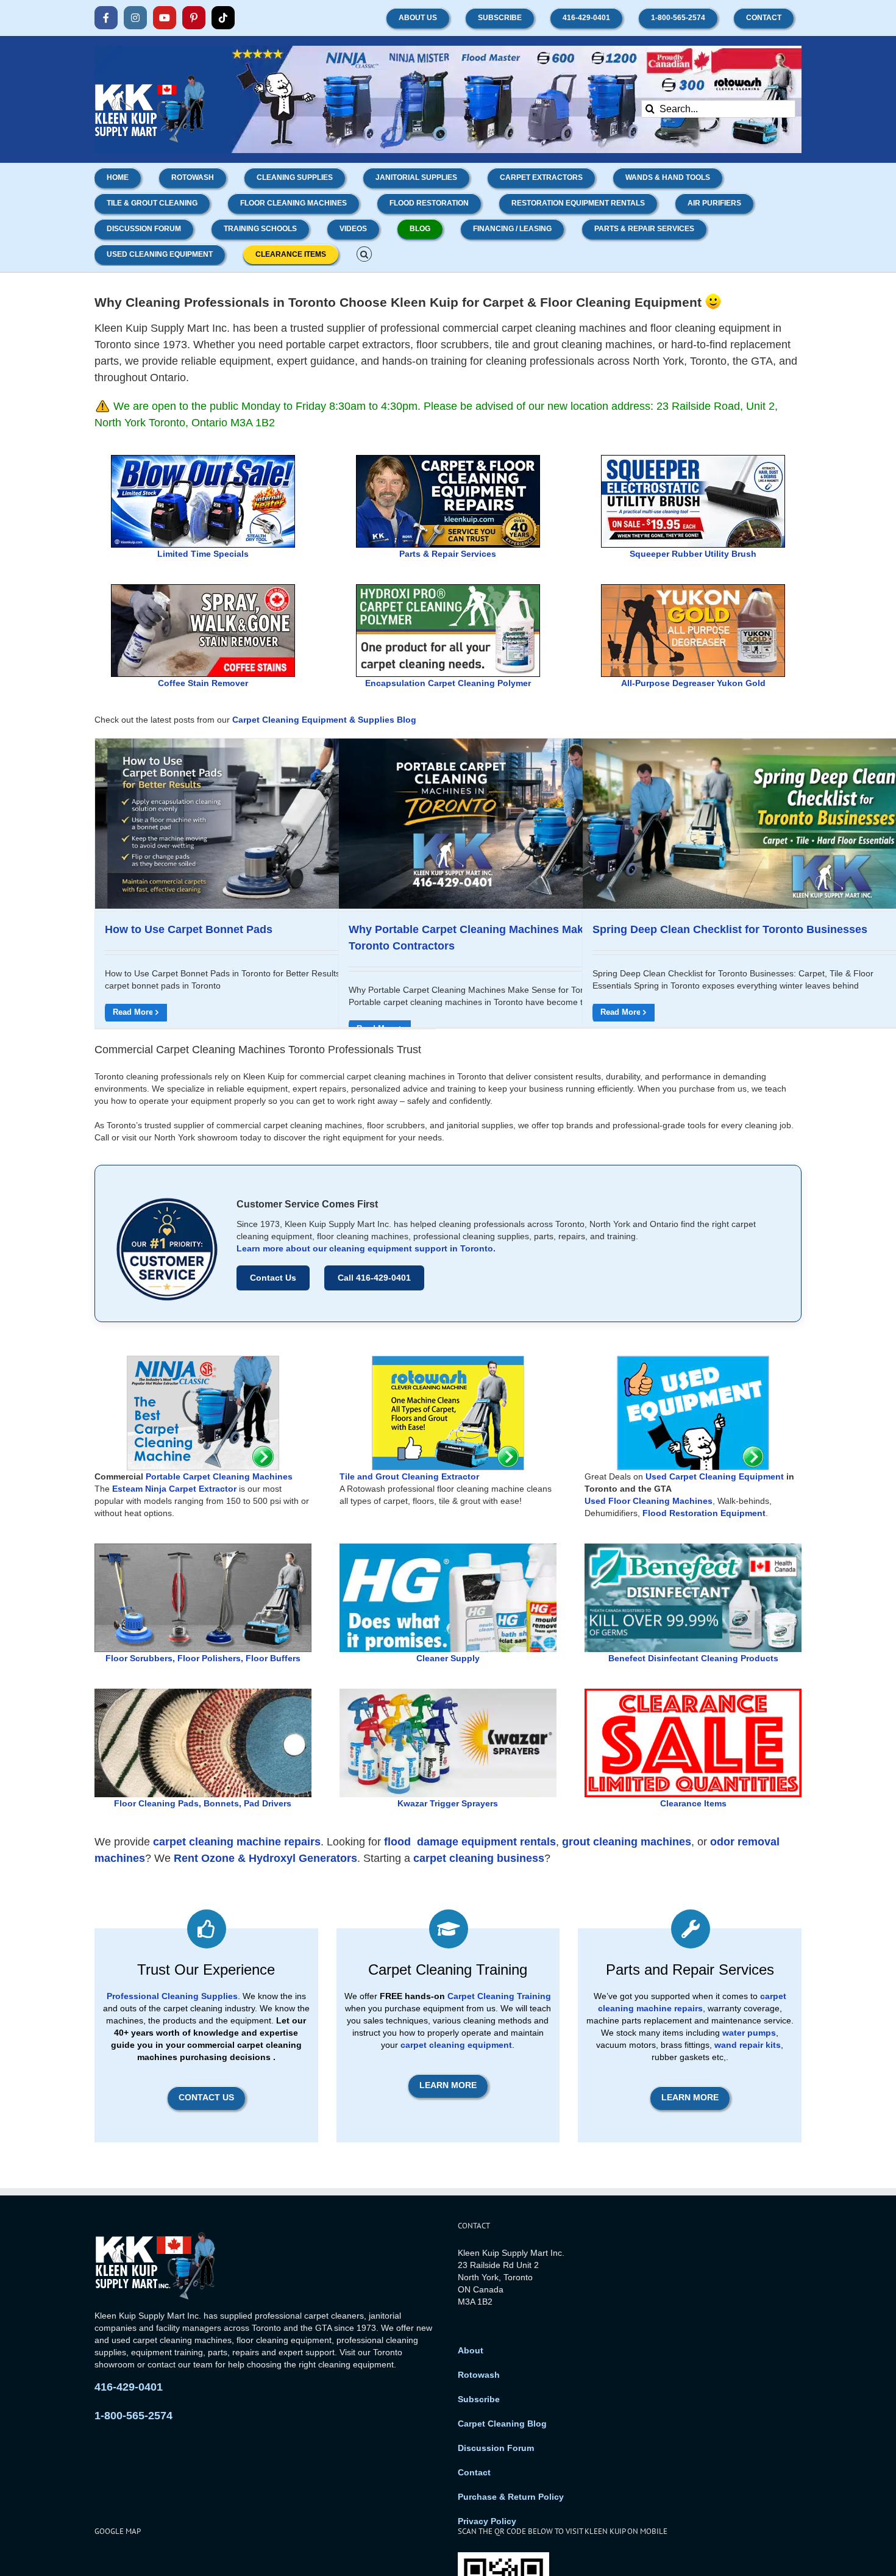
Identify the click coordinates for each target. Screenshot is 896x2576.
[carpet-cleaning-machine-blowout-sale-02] (203, 460)
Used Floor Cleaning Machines (649, 1501)
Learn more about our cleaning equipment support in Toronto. (366, 1248)
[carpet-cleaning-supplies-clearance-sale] (693, 1693)
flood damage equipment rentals (470, 1842)
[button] (364, 253)
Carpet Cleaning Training (499, 1996)
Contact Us (273, 1278)
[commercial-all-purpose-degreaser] (693, 589)
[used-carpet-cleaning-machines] (693, 1360)
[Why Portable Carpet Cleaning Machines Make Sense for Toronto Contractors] (509, 824)
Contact (474, 2472)
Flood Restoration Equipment (704, 1513)
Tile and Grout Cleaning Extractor (409, 1476)
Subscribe (479, 2399)
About (471, 2350)
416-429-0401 (129, 2387)
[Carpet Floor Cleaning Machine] (448, 1360)
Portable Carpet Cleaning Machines (219, 1476)
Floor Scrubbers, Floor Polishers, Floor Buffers (203, 1658)
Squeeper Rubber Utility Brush (693, 554)
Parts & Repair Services (448, 554)
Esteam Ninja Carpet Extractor (174, 1489)
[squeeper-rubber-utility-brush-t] (693, 460)
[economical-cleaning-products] (448, 1548)
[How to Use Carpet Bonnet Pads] (265, 824)
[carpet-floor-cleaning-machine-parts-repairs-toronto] (448, 460)
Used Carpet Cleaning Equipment (715, 1476)
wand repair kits (748, 2045)
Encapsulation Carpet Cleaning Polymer (448, 683)
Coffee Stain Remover (203, 683)
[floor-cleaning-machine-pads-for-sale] (203, 1693)
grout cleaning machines (627, 1842)
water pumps (749, 2033)
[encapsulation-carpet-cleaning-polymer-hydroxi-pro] (448, 589)
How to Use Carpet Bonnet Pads (189, 929)
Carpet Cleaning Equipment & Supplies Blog (324, 720)
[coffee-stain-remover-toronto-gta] (203, 589)
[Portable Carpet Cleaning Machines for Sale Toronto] (203, 1360)
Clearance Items (693, 1803)
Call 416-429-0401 (374, 1278)
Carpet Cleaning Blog (502, 2424)
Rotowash (479, 2375)
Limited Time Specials (203, 554)
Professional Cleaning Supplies (172, 1996)
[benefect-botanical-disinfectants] (693, 1548)
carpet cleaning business (479, 1858)
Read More (133, 1012)
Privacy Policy (487, 2521)
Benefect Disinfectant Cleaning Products (693, 1658)
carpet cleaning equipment (456, 2045)
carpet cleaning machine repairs (237, 1842)
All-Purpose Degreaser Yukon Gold (693, 683)
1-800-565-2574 (133, 2416)
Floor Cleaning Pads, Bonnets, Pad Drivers (203, 1803)
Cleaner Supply (448, 1658)
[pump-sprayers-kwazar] (448, 1693)
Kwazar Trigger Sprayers (448, 1803)
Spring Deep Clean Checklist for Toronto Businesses (730, 929)
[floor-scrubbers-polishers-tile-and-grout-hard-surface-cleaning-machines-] (203, 1548)
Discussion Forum (496, 2448)
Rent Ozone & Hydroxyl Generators (265, 1858)
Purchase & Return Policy (511, 2497)
